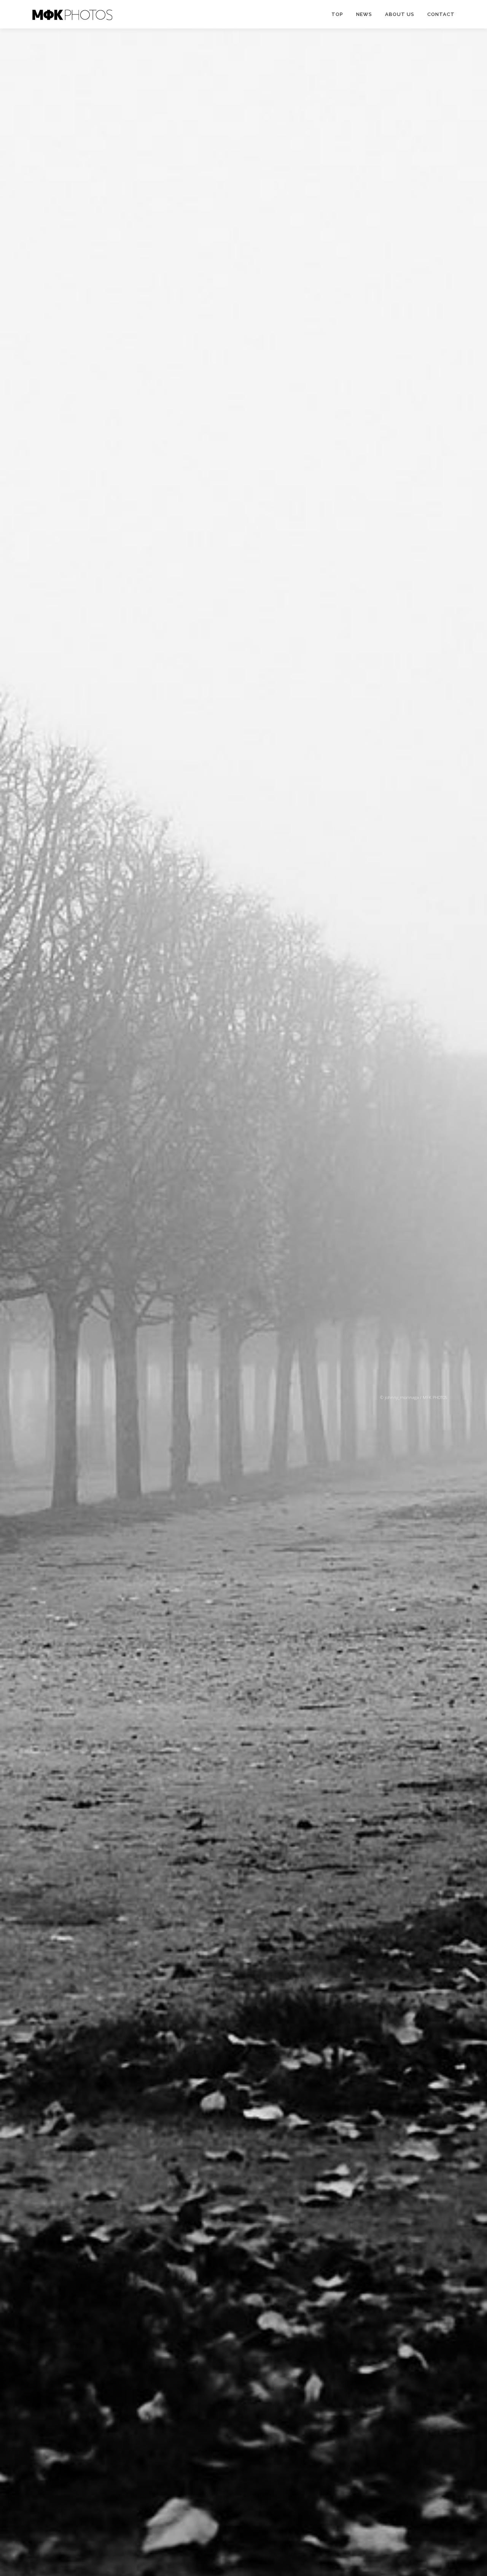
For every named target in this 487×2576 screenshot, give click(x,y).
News (364, 14)
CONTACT (441, 14)
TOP (337, 14)
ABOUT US (400, 14)
